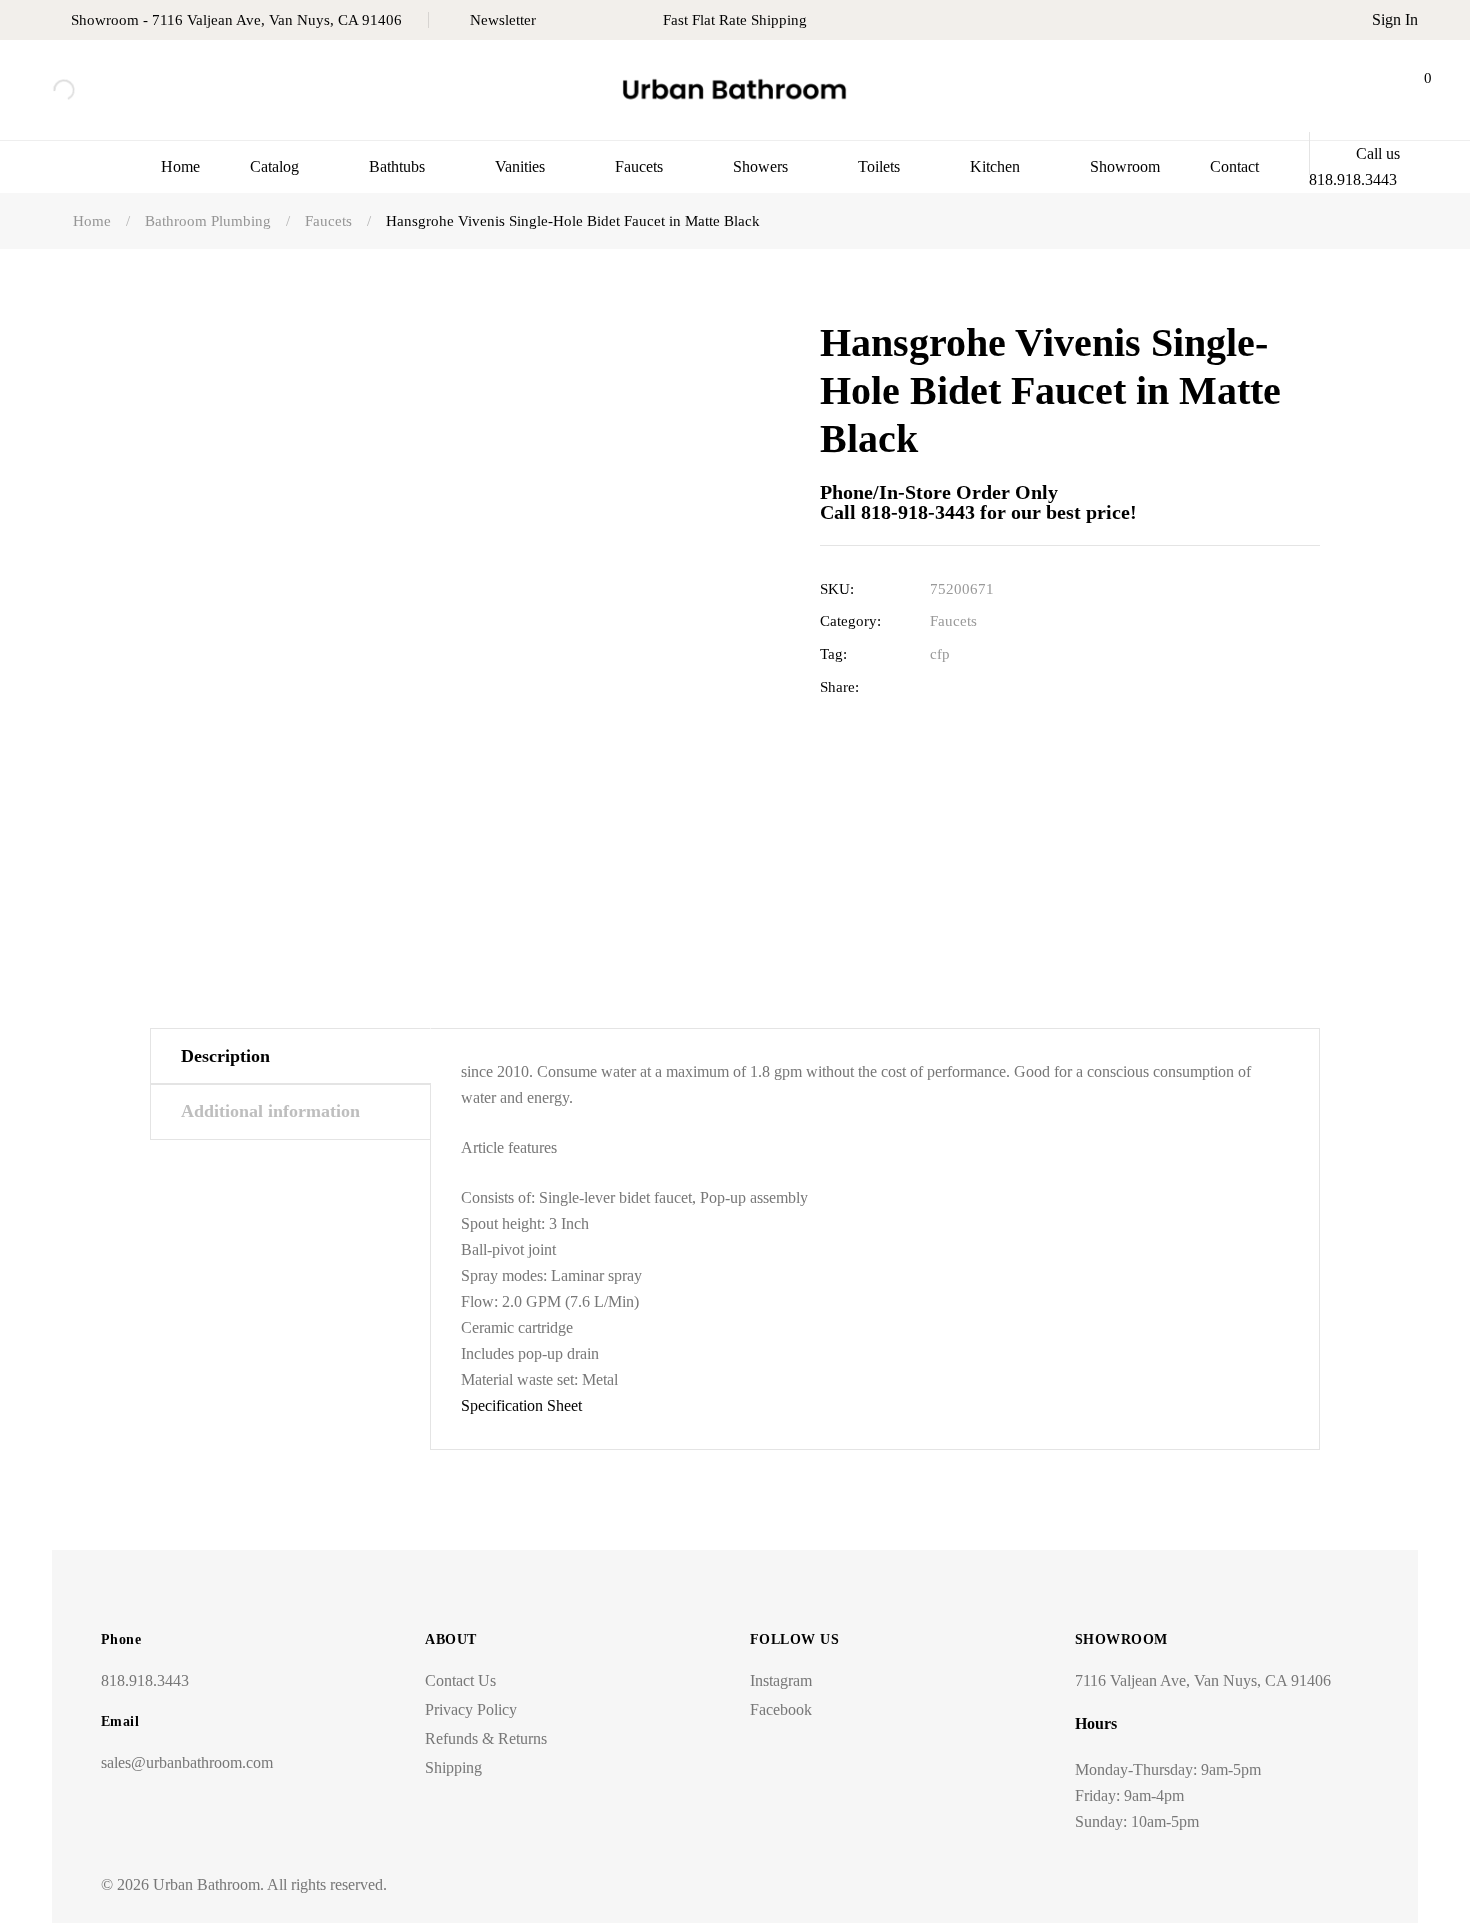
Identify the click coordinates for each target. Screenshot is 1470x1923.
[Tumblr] (1032, 687)
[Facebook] (939, 687)
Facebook (781, 1709)
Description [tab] (225, 1056)
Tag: (833, 654)
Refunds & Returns (486, 1738)
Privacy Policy (471, 1709)
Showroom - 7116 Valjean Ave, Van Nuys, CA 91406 (236, 20)
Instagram (781, 1680)
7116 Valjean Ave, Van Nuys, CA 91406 (1203, 1680)
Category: (850, 621)
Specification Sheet (521, 1405)
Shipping (453, 1767)
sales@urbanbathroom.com (187, 1762)
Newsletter (503, 20)
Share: (839, 687)
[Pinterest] (1063, 687)
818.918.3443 (145, 1680)
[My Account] (1361, 90)
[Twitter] (970, 687)
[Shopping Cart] (1411, 90)
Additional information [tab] (270, 1111)
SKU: (837, 589)
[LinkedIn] (1001, 687)
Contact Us (460, 1680)
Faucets (953, 621)
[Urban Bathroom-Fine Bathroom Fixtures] (734, 90)
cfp (940, 654)
